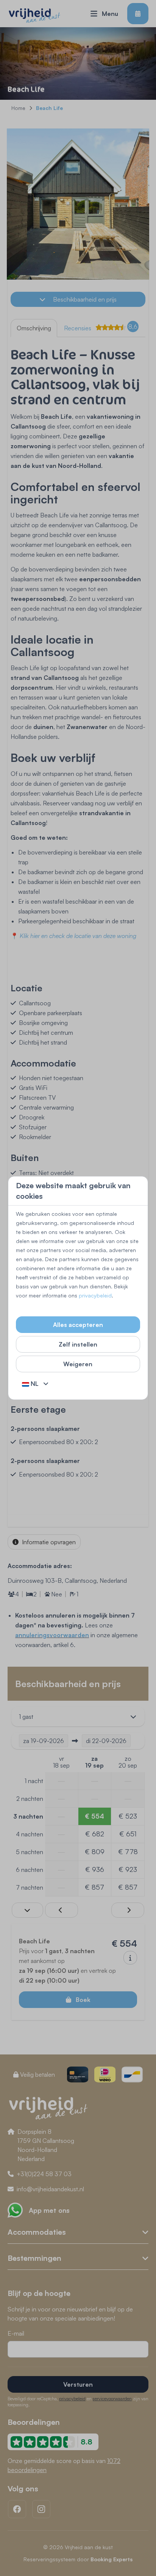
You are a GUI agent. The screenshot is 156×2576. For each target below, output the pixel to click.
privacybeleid (95, 1295)
